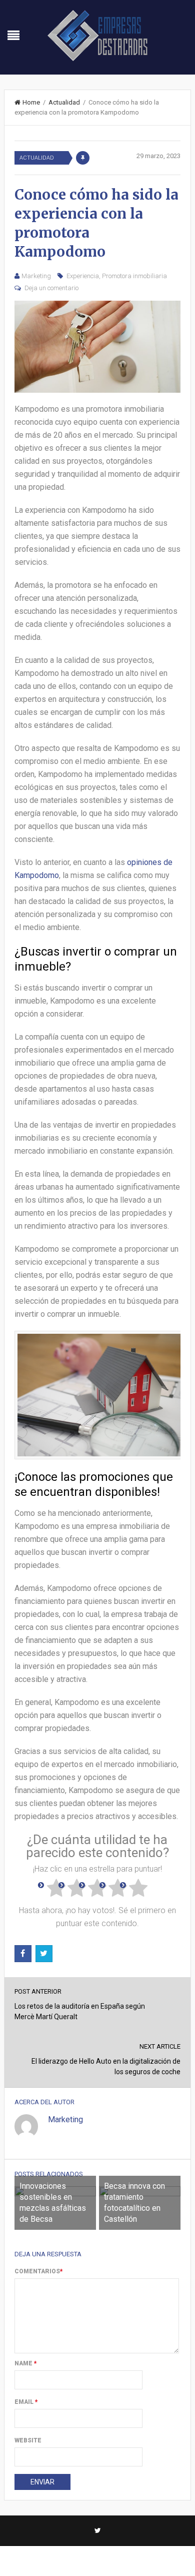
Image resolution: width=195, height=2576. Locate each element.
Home (31, 102)
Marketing (36, 276)
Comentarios (39, 2271)
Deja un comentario (51, 288)
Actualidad (64, 102)
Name (26, 2363)
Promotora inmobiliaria (134, 276)
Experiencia (83, 276)
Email (26, 2402)
